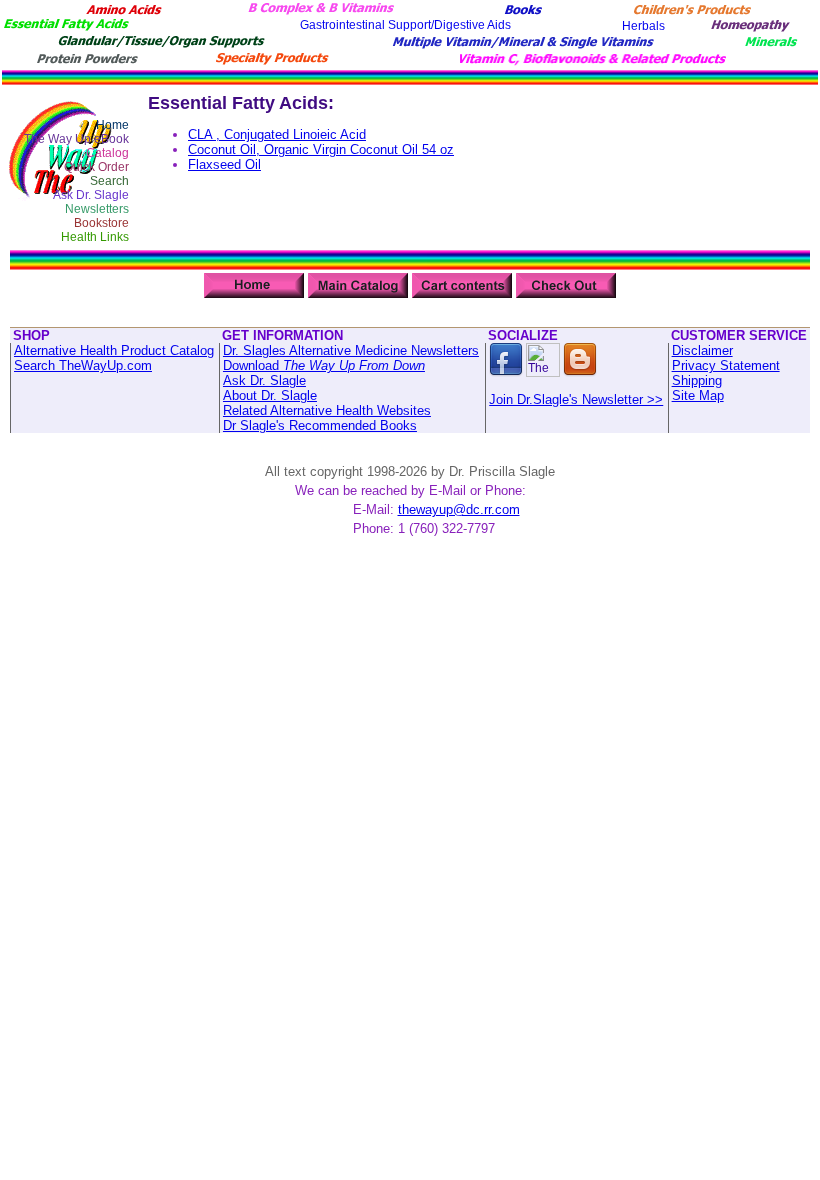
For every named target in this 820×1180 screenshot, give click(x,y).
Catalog (107, 153)
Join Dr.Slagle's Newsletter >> (576, 399)
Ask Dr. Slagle (91, 195)
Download (324, 365)
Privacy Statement (726, 365)
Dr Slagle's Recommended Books (320, 425)
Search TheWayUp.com (83, 365)
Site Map (698, 395)
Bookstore (101, 223)
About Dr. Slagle (270, 395)
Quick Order (96, 167)
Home (112, 125)
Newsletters (97, 209)
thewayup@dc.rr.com (459, 509)
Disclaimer (702, 350)
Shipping (697, 380)
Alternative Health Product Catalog (114, 350)
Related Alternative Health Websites (327, 410)
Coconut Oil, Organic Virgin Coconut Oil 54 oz (321, 149)
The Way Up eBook (76, 139)
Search (109, 181)
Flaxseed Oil (224, 164)
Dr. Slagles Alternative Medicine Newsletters (351, 350)
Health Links (95, 237)
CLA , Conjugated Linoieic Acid (277, 134)
